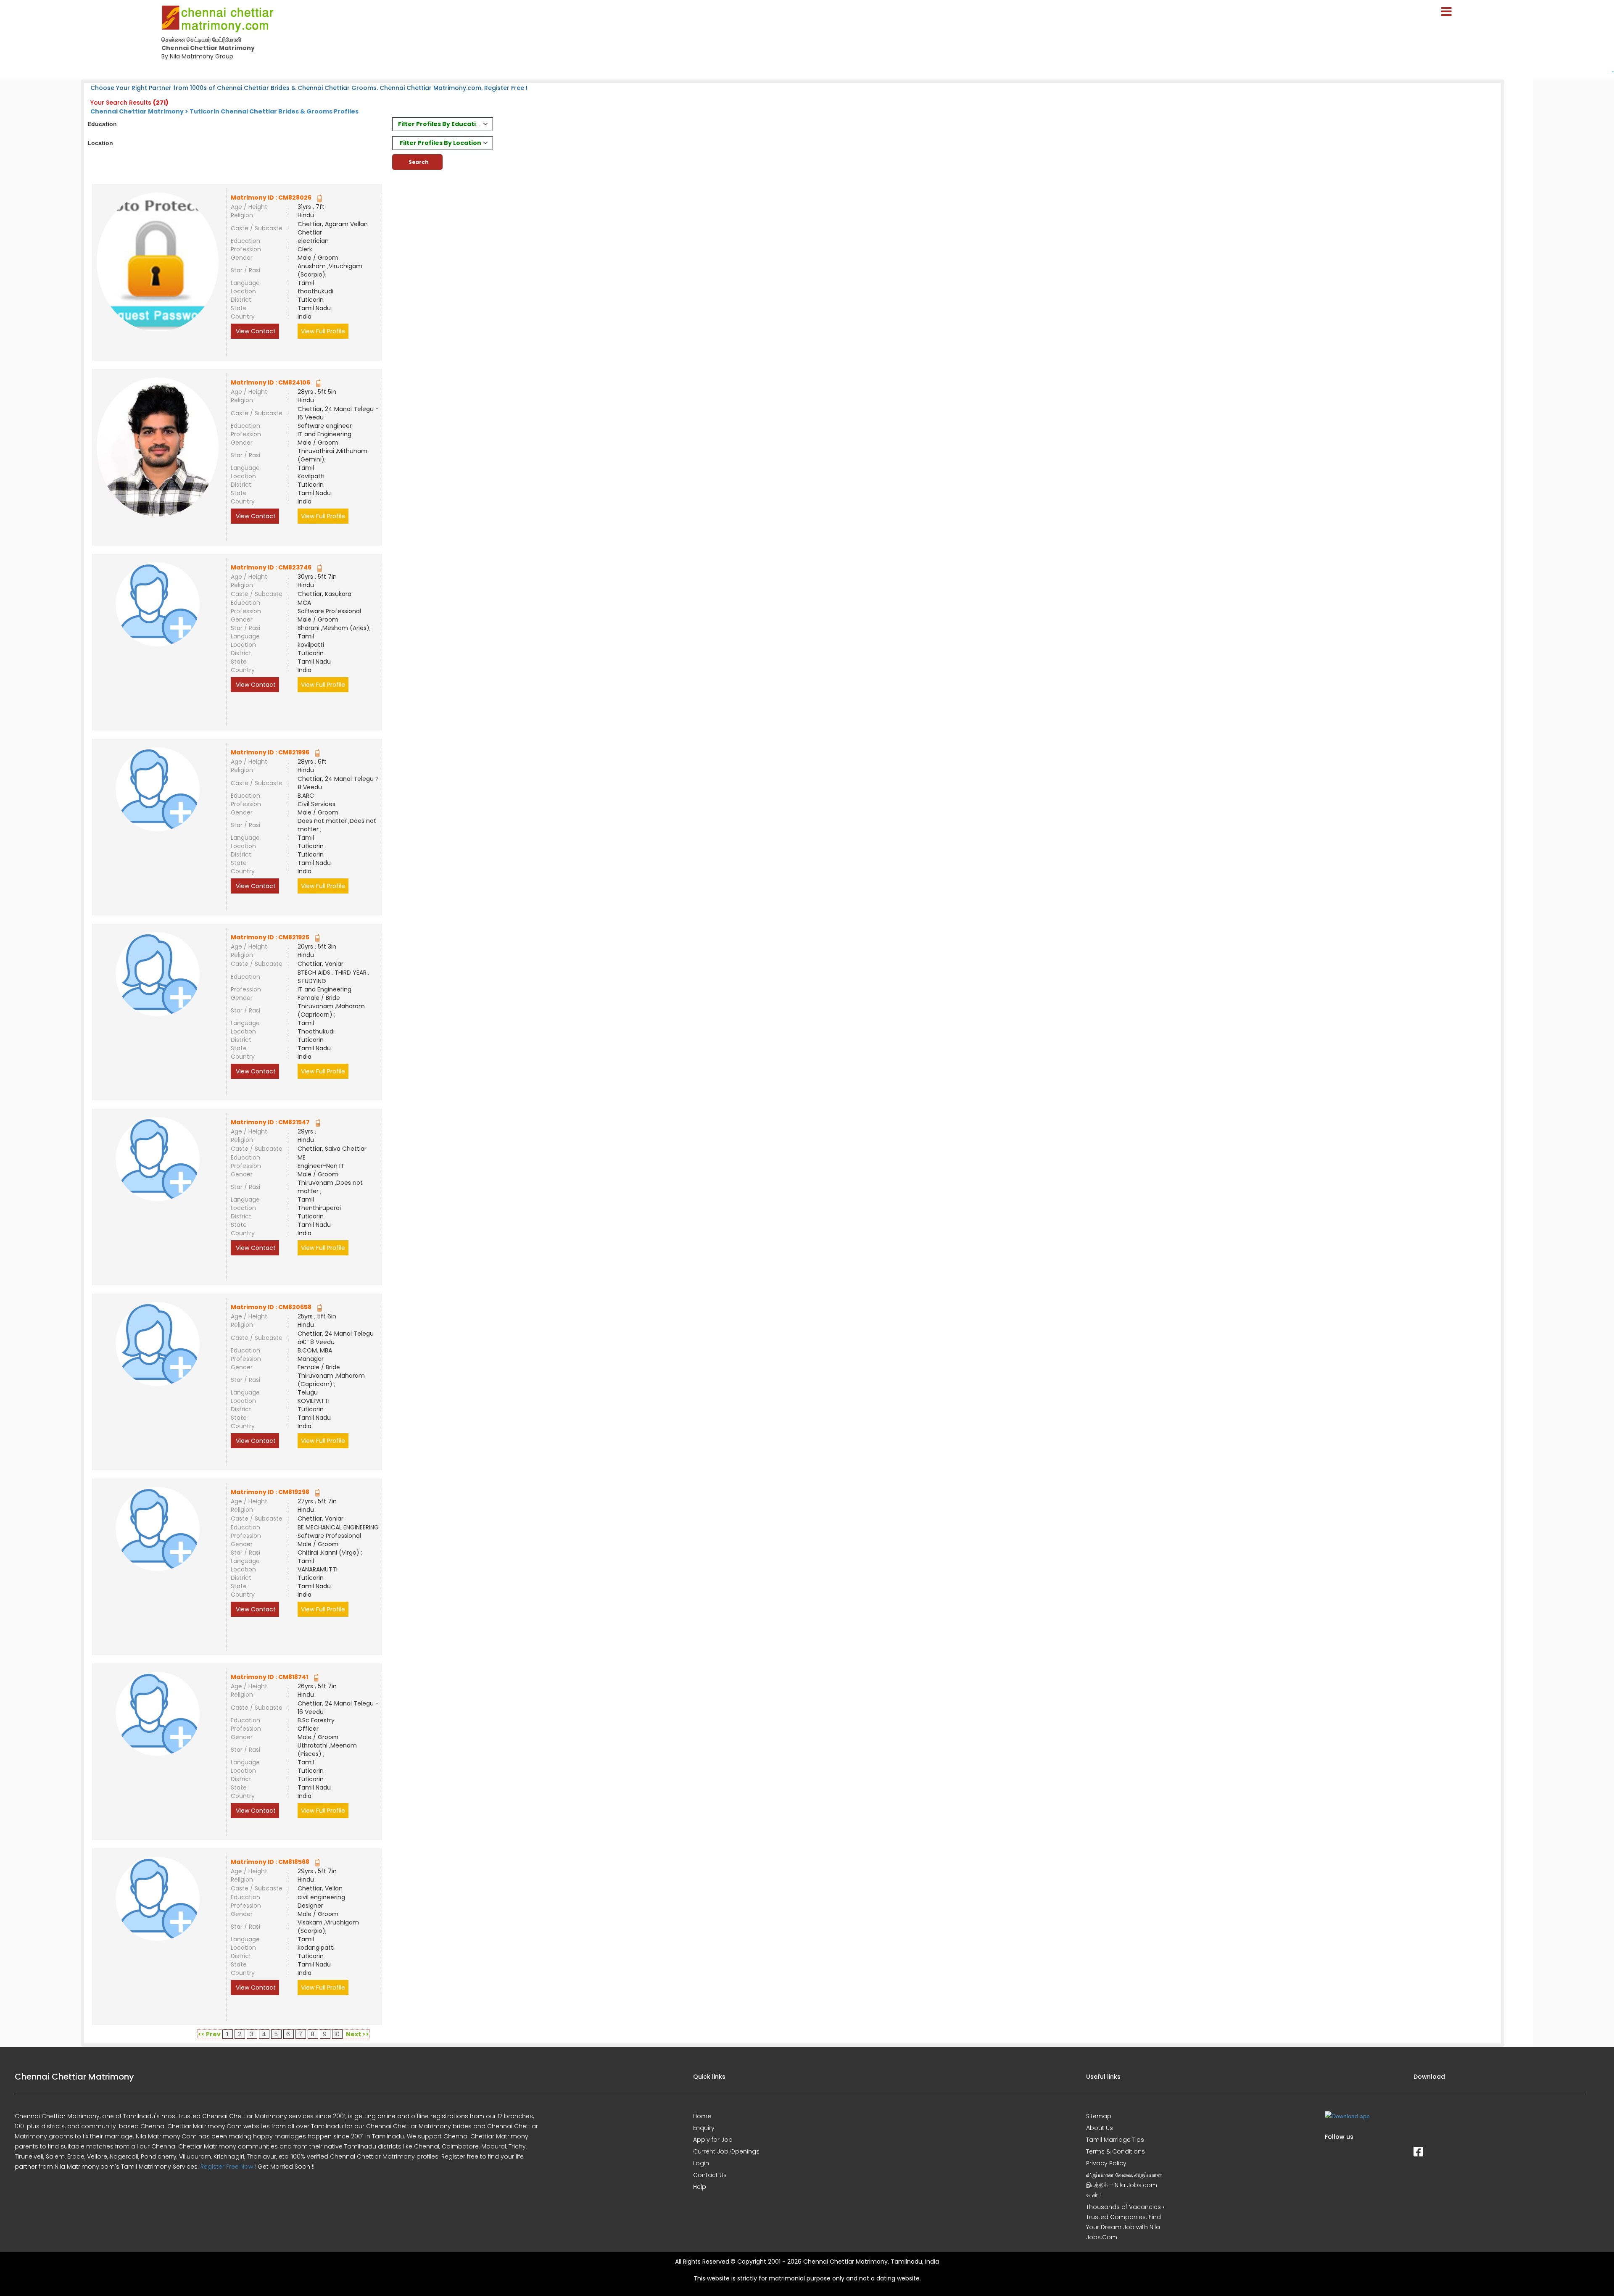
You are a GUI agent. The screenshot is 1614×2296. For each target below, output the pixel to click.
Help (700, 2187)
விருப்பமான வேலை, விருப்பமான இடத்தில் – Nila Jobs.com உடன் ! (1124, 2185)
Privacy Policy (1106, 2163)
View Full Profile (323, 331)
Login (701, 2163)
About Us (1100, 2128)
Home (702, 2116)
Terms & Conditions (1116, 2151)
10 (337, 2034)
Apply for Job (713, 2140)
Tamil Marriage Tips (1115, 2140)
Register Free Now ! (228, 2167)
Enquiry (704, 2128)
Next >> (357, 2034)
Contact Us (710, 2175)
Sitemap (1099, 2116)
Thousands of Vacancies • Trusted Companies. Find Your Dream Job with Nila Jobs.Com (1125, 2222)
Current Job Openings (726, 2151)
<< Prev (209, 2034)
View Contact (255, 331)
